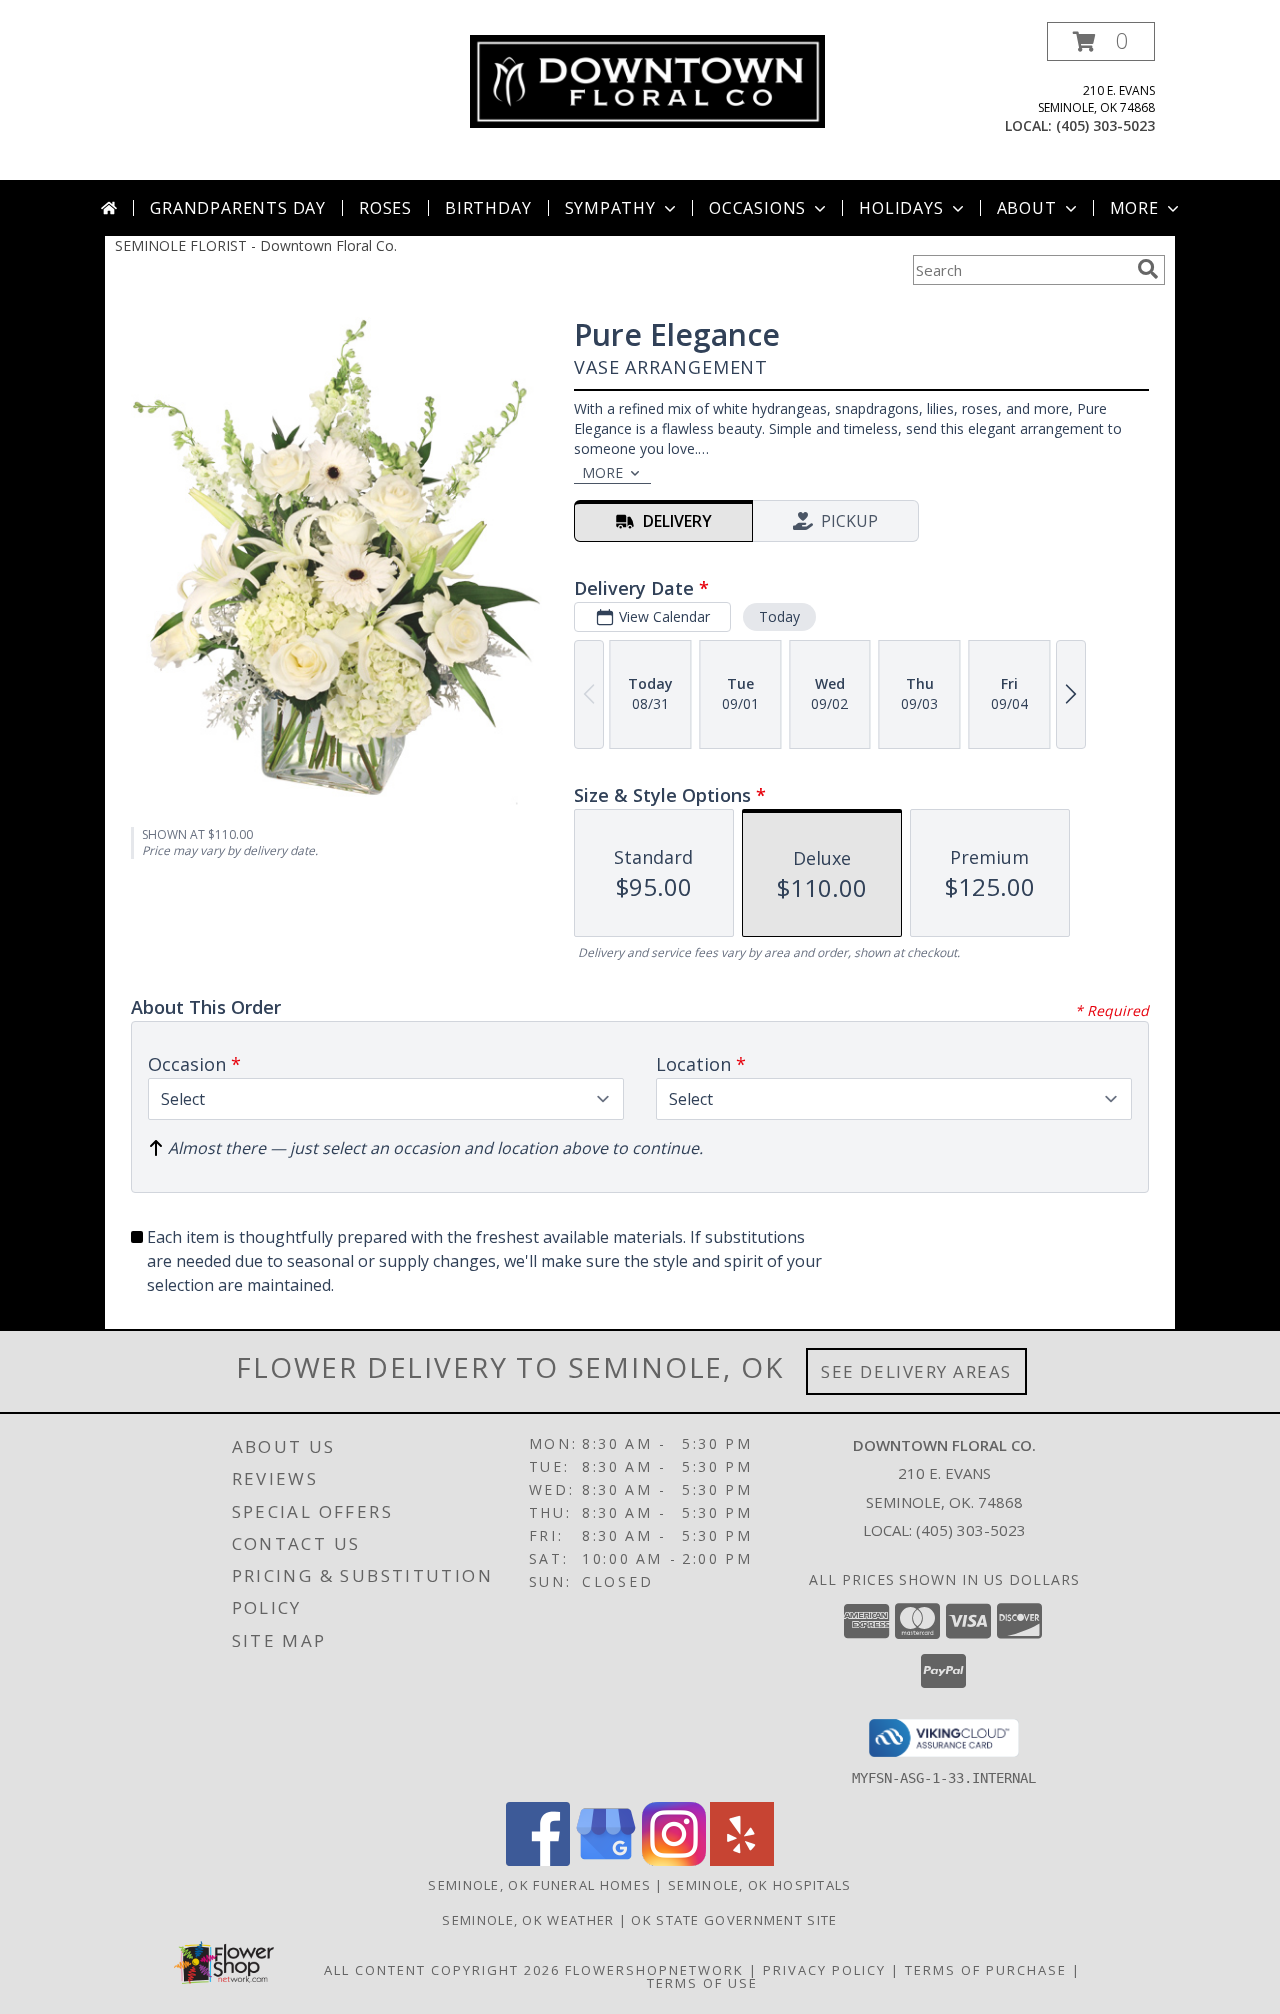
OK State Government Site (734, 1920)
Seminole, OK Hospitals (760, 1885)
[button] (1101, 41)
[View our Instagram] (674, 1860)
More (1134, 208)
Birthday (488, 208)
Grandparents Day (238, 208)
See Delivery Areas (916, 1371)
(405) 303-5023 (1105, 125)
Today (779, 616)
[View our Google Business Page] (606, 1860)
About (1027, 208)
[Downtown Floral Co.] (647, 79)
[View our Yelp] (742, 1860)
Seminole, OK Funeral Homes (539, 1885)
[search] (1148, 269)
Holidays (901, 208)
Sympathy (610, 208)
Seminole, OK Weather (528, 1920)
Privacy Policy (824, 1970)
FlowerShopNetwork (654, 1970)
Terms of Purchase (986, 1970)
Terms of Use (702, 1983)
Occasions (757, 208)
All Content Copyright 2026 (442, 1970)
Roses (385, 208)
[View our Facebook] (538, 1860)
